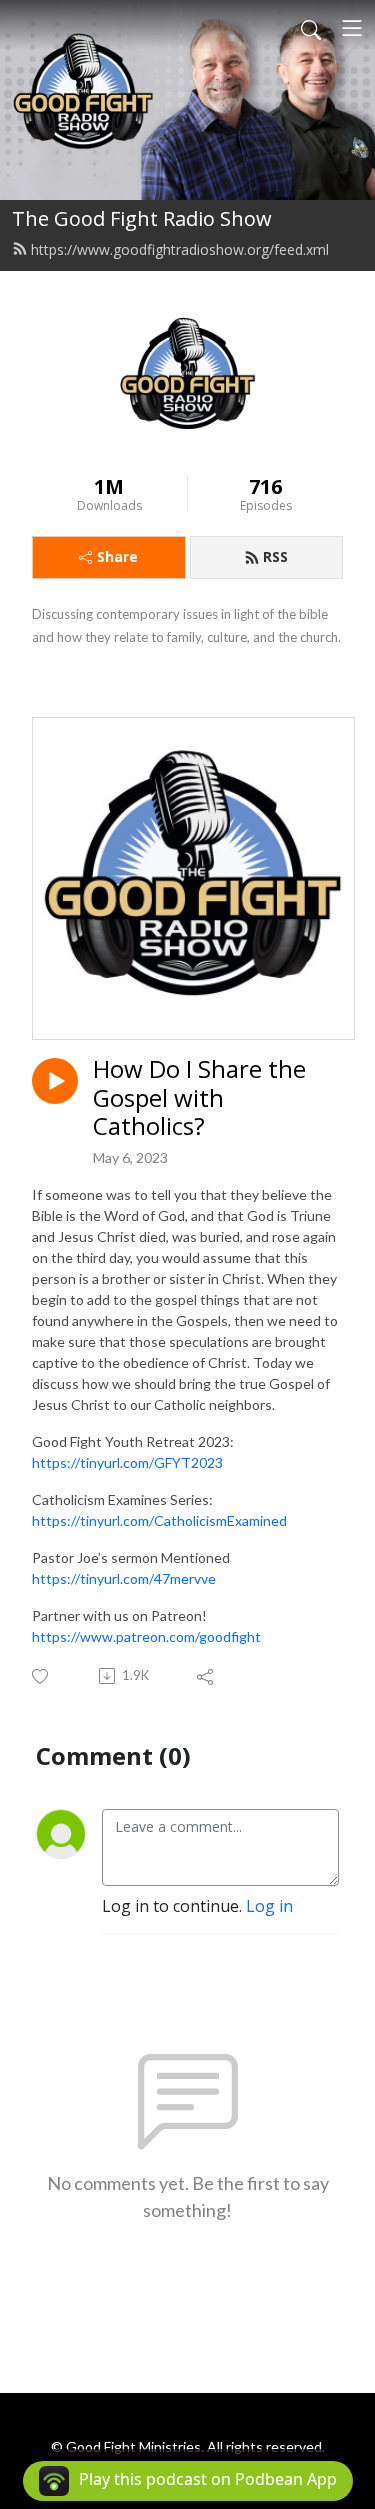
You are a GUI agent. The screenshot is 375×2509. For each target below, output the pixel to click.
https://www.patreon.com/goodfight (146, 1636)
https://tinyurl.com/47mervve (124, 1578)
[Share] (206, 1676)
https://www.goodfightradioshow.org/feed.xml (180, 249)
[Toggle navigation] (352, 28)
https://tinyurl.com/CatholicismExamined (159, 1520)
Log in (269, 1906)
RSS (275, 556)
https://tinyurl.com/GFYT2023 (127, 1462)
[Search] (311, 28)
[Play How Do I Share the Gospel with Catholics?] (55, 1081)
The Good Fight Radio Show (142, 218)
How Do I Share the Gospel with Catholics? (199, 1098)
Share (117, 556)
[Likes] (41, 1676)
